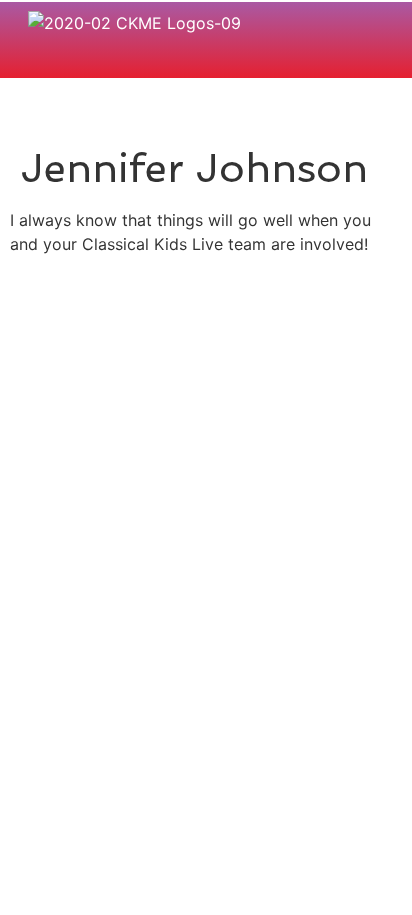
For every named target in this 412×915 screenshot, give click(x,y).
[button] (373, 60)
